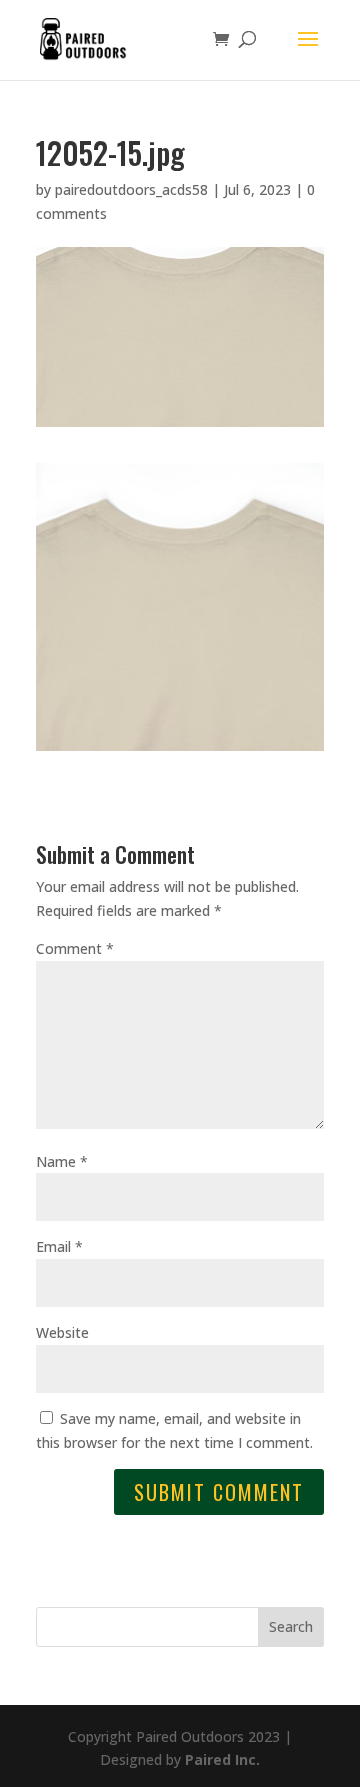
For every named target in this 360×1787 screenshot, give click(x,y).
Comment (75, 948)
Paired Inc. (222, 1759)
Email (59, 1246)
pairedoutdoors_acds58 (131, 189)
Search (291, 1626)
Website (62, 1332)
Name (62, 1161)
